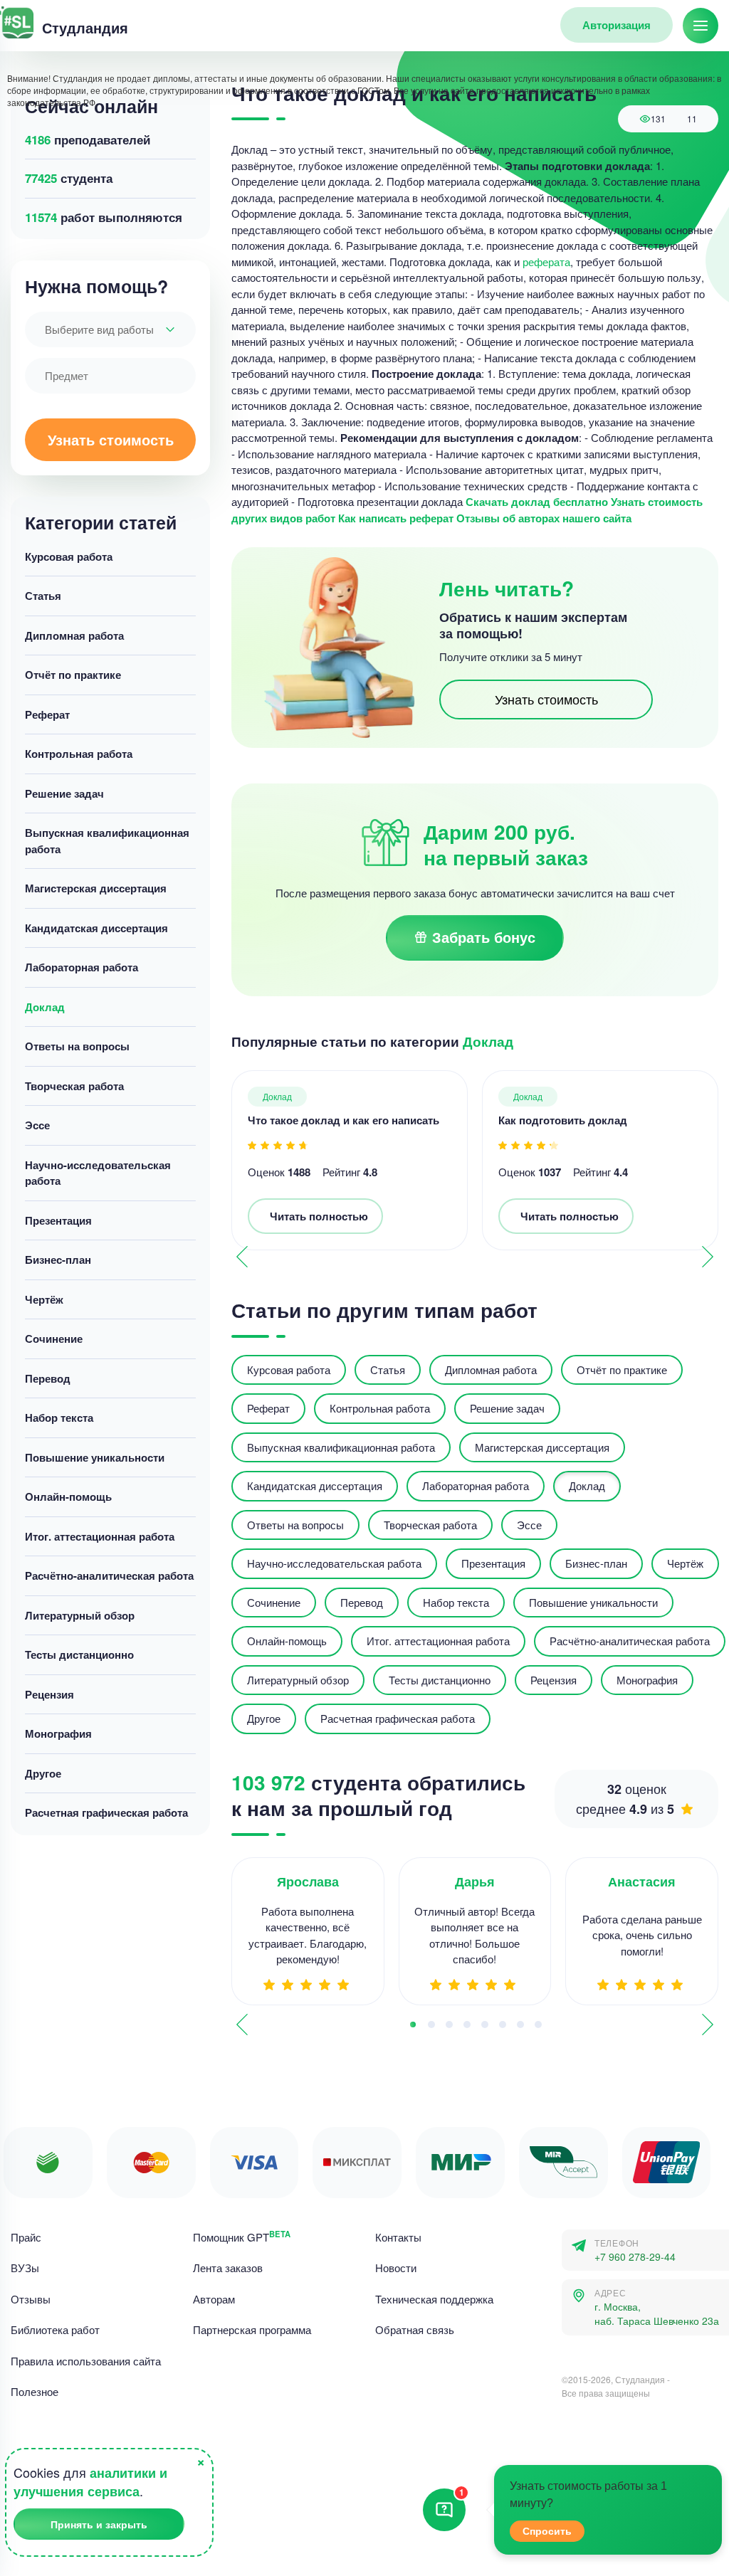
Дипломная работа (74, 635)
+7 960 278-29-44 (635, 2257)
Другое (43, 1773)
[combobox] (110, 329)
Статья (43, 596)
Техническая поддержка (434, 2299)
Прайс (26, 2237)
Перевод (48, 1378)
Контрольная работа (79, 754)
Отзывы (31, 2299)
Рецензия (49, 1694)
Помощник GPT (242, 2237)
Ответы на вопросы (77, 1046)
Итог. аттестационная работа (100, 1536)
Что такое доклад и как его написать (343, 1120)
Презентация (58, 1220)
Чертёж (44, 1299)
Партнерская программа (252, 2329)
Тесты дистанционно (79, 1654)
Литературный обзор (80, 1615)
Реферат (47, 714)
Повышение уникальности (95, 1457)
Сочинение (54, 1339)
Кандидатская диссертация (96, 928)
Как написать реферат (396, 518)
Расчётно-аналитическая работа (109, 1575)
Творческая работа (74, 1086)
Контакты (398, 2237)
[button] (708, 1257)
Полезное (35, 2391)
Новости (396, 2268)
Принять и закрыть (99, 2524)
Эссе (37, 1125)
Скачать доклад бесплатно (537, 502)
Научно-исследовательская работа (98, 1173)
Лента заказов (228, 2268)
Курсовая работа (69, 556)
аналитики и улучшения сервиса (90, 2482)
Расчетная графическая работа (106, 1812)
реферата (546, 262)
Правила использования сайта (86, 2361)
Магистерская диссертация (96, 888)
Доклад (45, 1007)
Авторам (214, 2299)
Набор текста (59, 1418)
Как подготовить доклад (563, 1120)
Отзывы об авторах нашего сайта (544, 518)
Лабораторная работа (82, 967)
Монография (58, 1733)
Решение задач (64, 793)
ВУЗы (25, 2268)
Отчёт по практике (73, 675)
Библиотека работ (55, 2329)
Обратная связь (415, 2329)
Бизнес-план (58, 1260)
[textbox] (110, 329)
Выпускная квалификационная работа (107, 841)
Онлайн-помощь (68, 1496)
